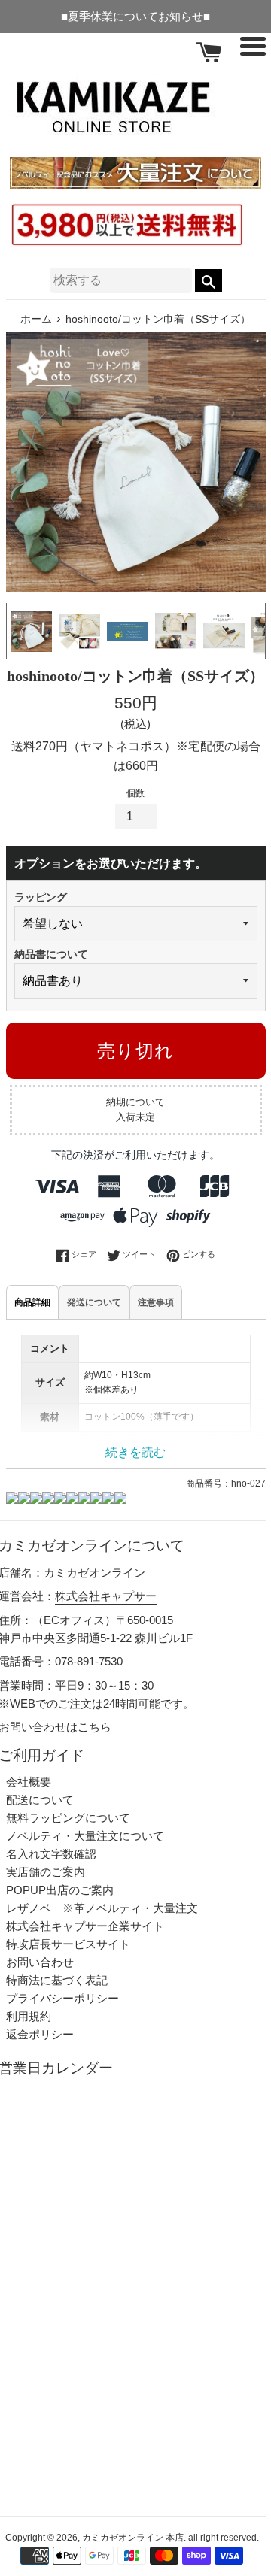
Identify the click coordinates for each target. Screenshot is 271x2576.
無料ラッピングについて (68, 1818)
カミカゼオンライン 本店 (133, 2538)
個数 (135, 793)
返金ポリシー (40, 2034)
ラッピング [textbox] (41, 897)
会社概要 (29, 1782)
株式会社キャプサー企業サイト (85, 1926)
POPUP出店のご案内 (60, 1890)
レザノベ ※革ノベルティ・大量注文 (102, 1908)
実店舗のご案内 (46, 1872)
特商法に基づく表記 (57, 1980)
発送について (94, 1302)
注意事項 (156, 1302)
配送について (40, 1800)
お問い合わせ (40, 1962)
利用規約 (29, 2016)
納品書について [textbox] (51, 954)
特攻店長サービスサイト (68, 1944)
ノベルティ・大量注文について (85, 1836)
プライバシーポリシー (62, 1998)
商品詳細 (32, 1302)
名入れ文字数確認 (51, 1854)
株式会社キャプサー (106, 1596)
